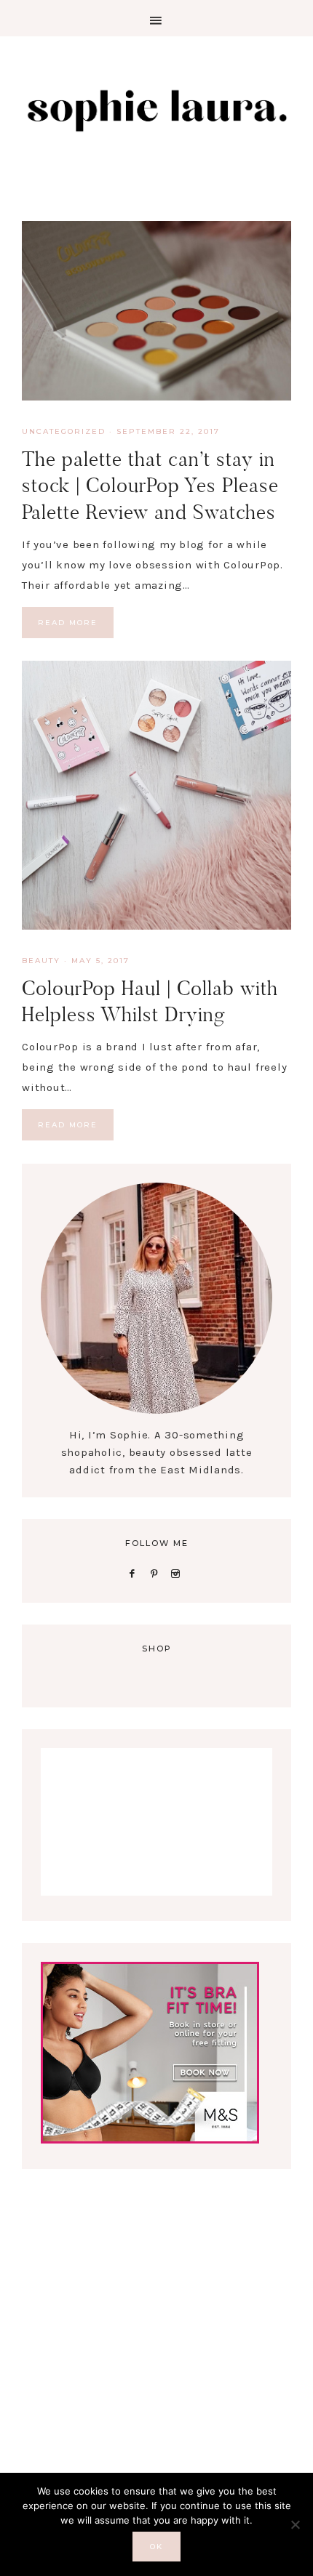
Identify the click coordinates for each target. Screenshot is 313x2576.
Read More (68, 623)
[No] (295, 2524)
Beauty (41, 961)
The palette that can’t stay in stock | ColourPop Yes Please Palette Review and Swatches (150, 486)
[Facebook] (135, 1573)
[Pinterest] (157, 1573)
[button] (156, 18)
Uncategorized (64, 431)
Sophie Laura (156, 109)
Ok (156, 2547)
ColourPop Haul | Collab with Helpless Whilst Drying (150, 1001)
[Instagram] (179, 1573)
